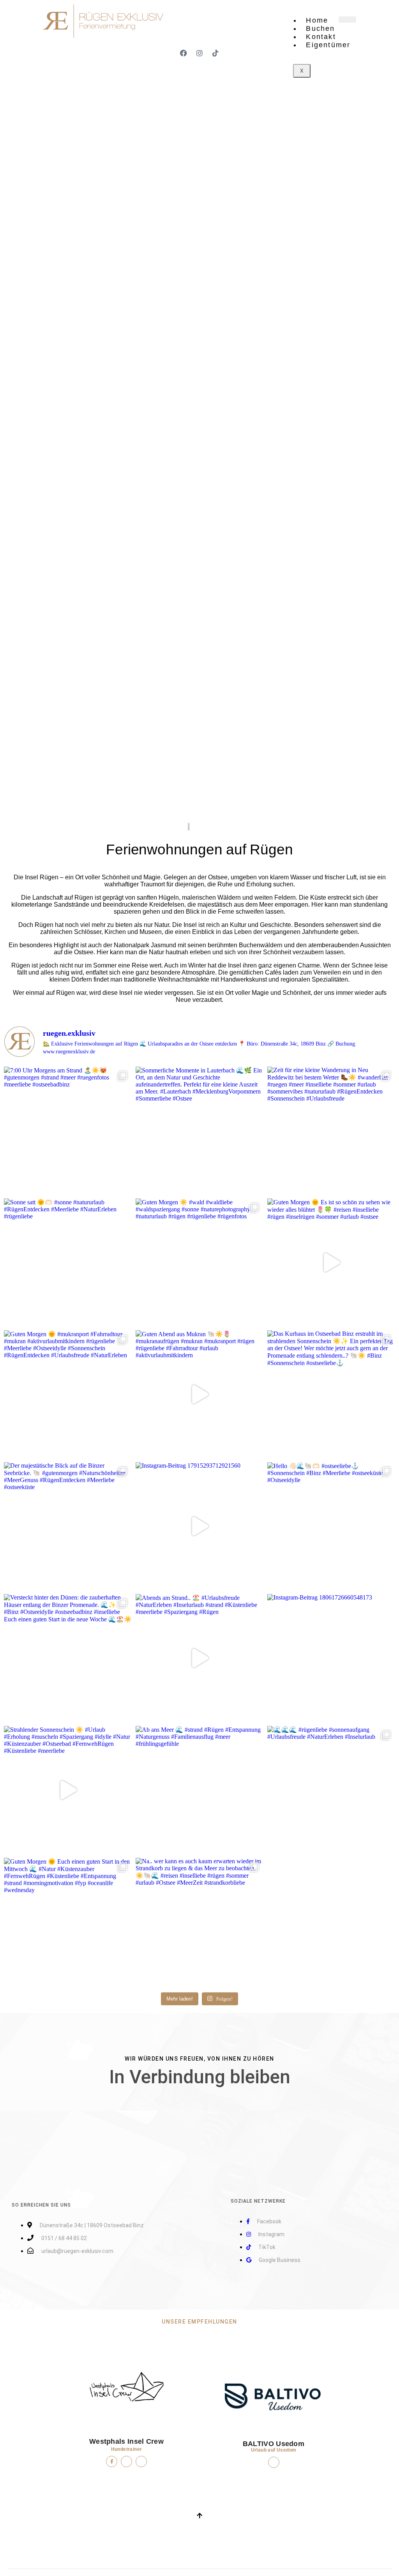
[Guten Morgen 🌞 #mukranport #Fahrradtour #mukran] (68, 1394)
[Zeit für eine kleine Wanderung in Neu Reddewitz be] (331, 1131)
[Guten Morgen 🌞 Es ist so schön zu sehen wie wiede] (331, 1262)
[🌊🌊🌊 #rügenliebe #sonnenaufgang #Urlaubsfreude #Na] (331, 1790)
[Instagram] (199, 53)
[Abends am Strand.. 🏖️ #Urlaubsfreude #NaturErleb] (199, 1658)
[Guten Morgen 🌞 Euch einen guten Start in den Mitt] (68, 1922)
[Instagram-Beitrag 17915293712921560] (199, 1526)
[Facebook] (184, 53)
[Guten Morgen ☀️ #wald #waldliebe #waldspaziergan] (199, 1262)
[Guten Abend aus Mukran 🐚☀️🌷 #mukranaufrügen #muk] (199, 1394)
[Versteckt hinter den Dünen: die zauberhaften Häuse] (68, 1658)
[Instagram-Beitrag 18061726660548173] (331, 1658)
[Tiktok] (215, 53)
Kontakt (321, 37)
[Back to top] (199, 2516)
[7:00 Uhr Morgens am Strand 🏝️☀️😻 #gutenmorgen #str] (68, 1131)
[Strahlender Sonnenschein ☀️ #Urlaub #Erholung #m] (68, 1790)
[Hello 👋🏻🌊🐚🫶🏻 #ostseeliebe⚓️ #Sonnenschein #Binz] (331, 1526)
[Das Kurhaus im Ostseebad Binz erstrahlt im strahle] (331, 1394)
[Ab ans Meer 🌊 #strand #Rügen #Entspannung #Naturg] (199, 1790)
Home (317, 20)
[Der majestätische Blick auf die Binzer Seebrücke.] (68, 1526)
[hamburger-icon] (347, 20)
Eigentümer (328, 45)
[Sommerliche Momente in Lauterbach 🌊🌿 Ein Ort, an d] (199, 1131)
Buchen (320, 28)
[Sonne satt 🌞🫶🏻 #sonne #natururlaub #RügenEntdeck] (68, 1262)
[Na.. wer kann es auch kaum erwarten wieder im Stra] (199, 1922)
